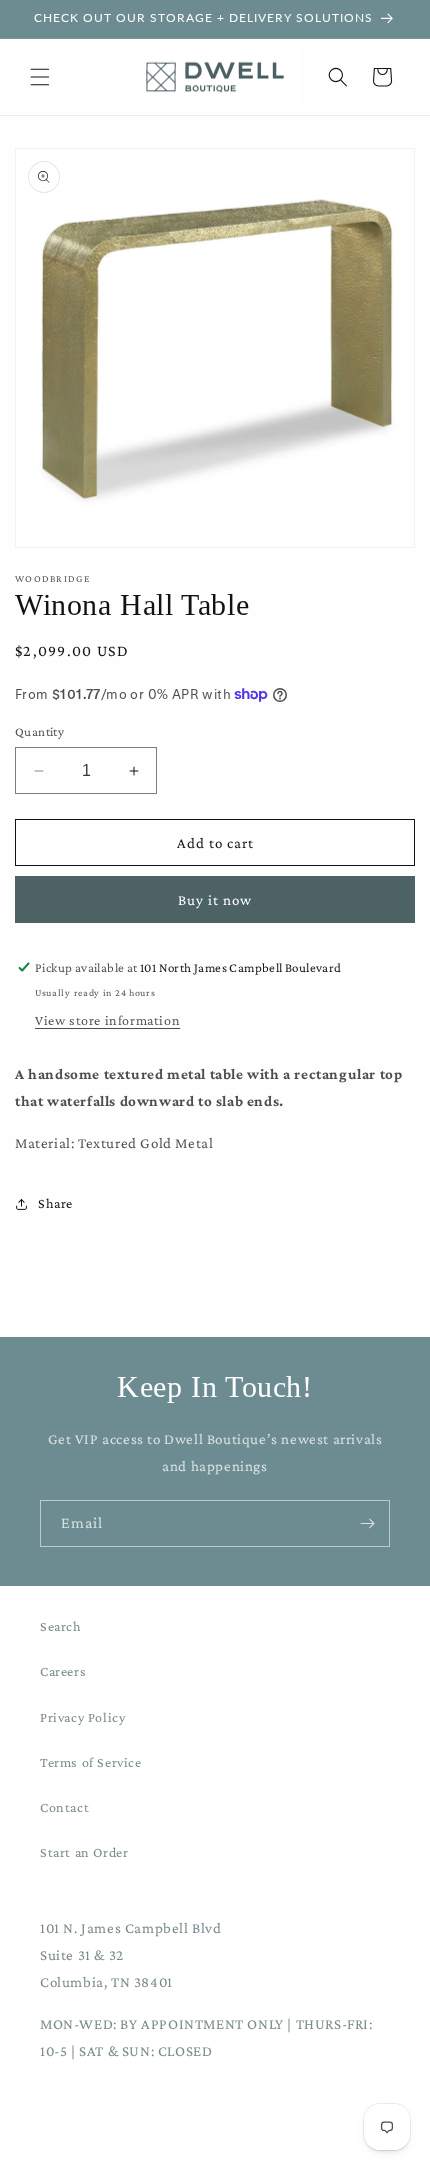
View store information (107, 1020)
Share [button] (55, 1203)
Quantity (39, 731)
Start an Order (84, 1852)
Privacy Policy (82, 1717)
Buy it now (215, 900)
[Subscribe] (367, 1523)
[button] (40, 77)
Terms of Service (91, 1762)
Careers (63, 1671)
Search (61, 1626)
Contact (64, 1807)
